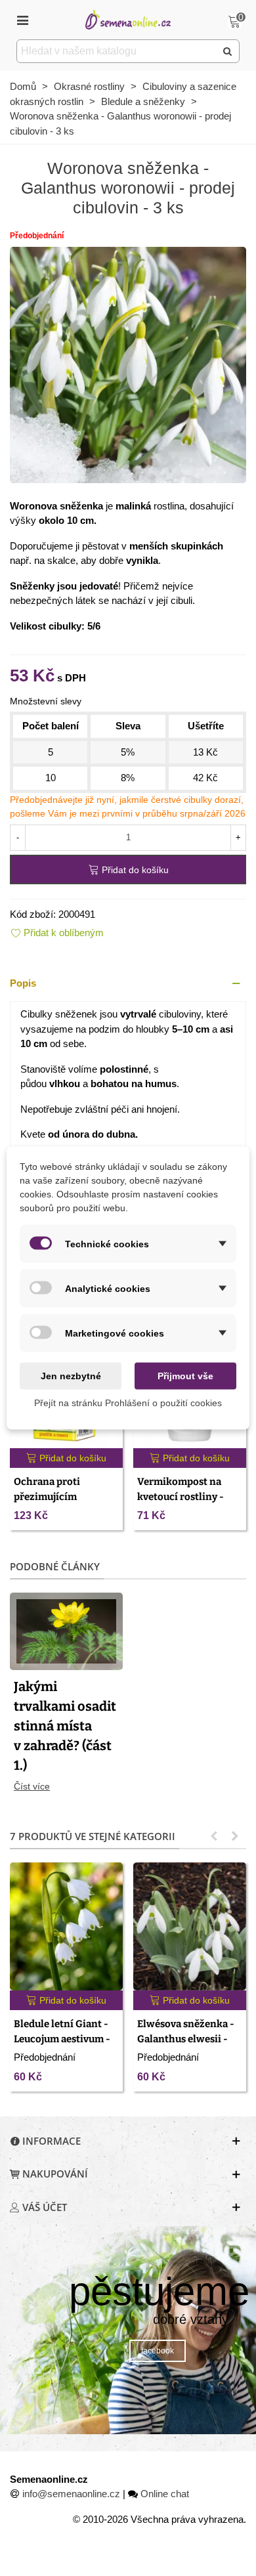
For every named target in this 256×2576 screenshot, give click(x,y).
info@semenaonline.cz (71, 2494)
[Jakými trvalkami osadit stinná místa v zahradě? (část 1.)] (66, 1630)
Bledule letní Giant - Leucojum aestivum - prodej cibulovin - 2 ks (65, 2039)
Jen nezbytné (71, 1376)
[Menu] (22, 20)
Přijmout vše (185, 1376)
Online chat (165, 2494)
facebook (158, 2351)
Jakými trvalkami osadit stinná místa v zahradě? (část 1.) (65, 1726)
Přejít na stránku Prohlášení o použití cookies (128, 1403)
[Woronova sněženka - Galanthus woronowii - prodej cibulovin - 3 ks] (128, 363)
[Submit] (228, 51)
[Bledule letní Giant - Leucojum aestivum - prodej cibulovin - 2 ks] (66, 1926)
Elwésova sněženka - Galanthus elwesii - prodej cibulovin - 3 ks (189, 2039)
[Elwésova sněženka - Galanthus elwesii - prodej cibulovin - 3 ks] (190, 1926)
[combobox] (117, 51)
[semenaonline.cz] (128, 19)
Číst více (32, 1786)
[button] (128, 984)
